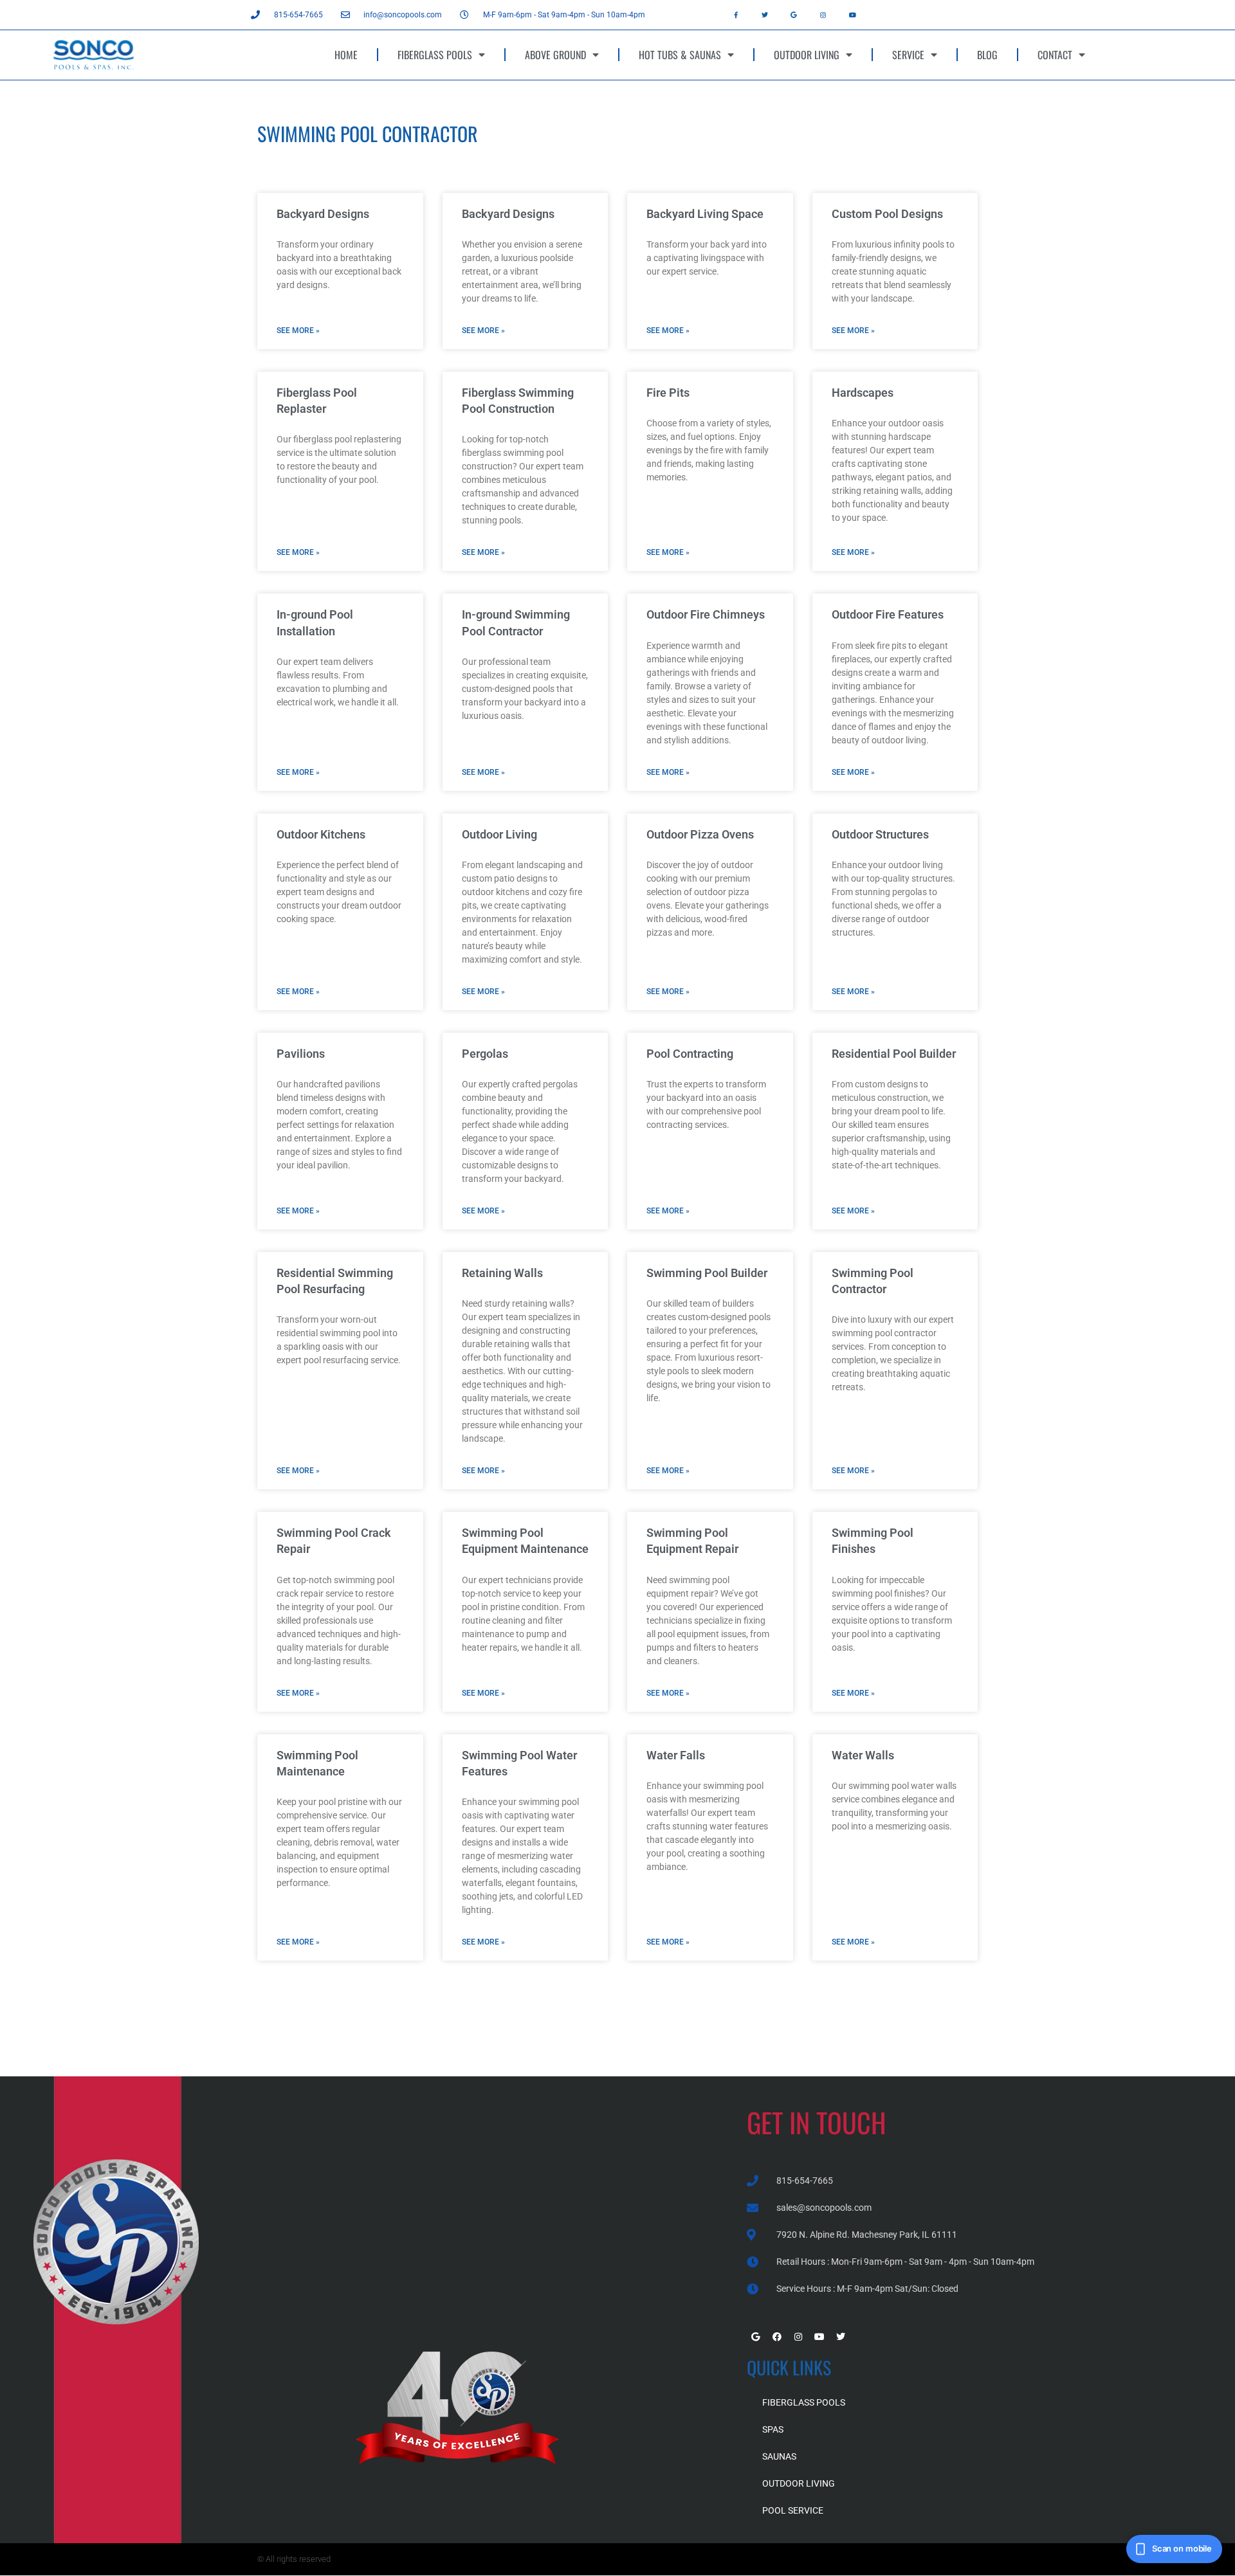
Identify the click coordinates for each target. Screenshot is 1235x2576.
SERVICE (908, 55)
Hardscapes (863, 393)
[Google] (794, 15)
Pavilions (301, 1054)
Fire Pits (668, 393)
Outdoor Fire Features (888, 614)
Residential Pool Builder (894, 1054)
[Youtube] (852, 15)
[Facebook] (777, 2337)
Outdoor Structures (880, 834)
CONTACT (1055, 55)
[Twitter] (765, 15)
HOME (346, 55)
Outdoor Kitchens (321, 834)
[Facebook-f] (736, 15)
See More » (298, 331)
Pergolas (485, 1054)
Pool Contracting (690, 1054)
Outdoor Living (499, 834)
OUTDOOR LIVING (807, 55)
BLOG (987, 55)
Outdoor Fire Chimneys (706, 614)
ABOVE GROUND (555, 55)
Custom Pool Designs (887, 214)
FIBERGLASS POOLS (435, 55)
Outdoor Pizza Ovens (700, 834)
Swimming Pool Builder (707, 1273)
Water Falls (676, 1755)
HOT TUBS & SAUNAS (680, 55)
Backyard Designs (323, 214)
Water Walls (863, 1755)
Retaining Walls (502, 1273)
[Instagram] (823, 15)
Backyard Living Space (705, 214)
